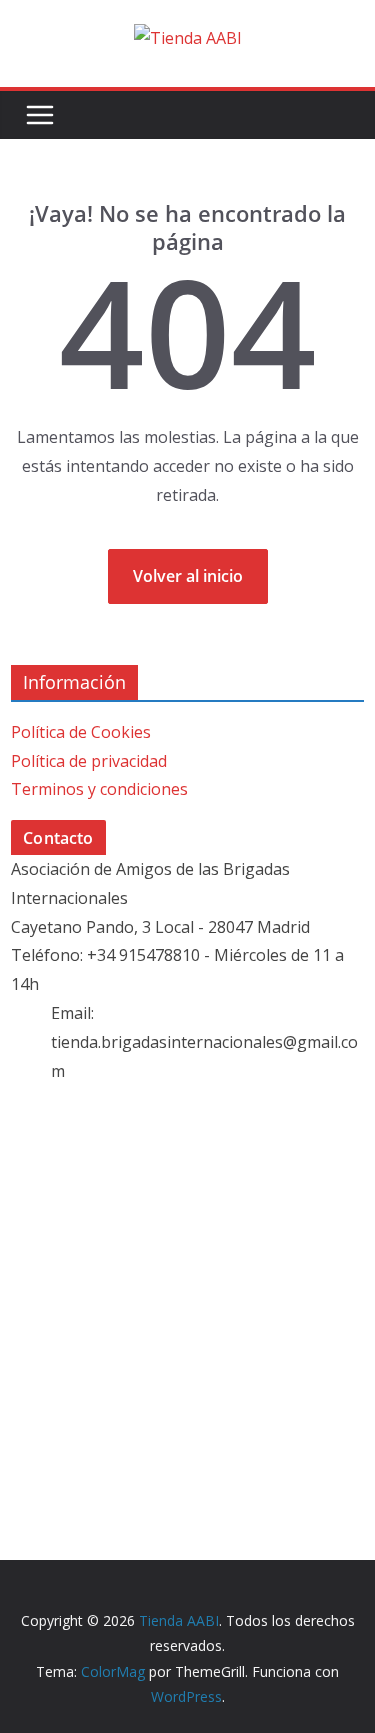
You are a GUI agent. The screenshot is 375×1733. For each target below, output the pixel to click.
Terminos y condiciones (99, 789)
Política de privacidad (89, 761)
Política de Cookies (81, 732)
